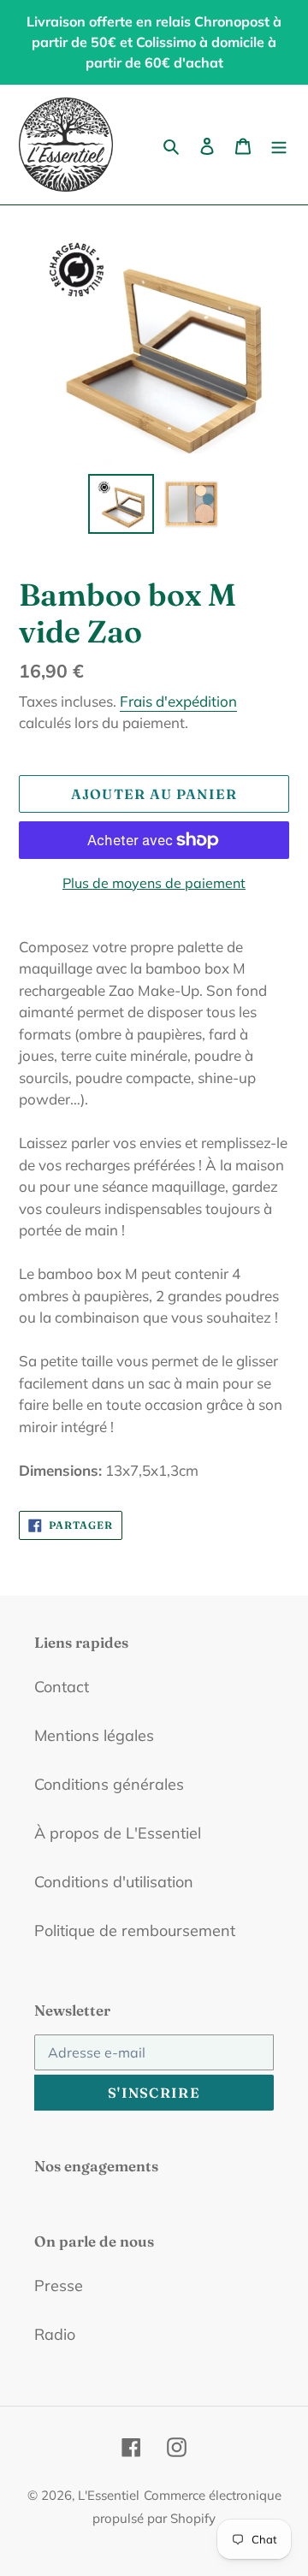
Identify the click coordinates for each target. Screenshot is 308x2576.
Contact (62, 1687)
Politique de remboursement (135, 1931)
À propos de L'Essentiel (118, 1833)
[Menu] (279, 145)
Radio (55, 2334)
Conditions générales (109, 1784)
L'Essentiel (109, 2495)
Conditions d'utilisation (114, 1882)
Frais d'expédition (178, 701)
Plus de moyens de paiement (154, 883)
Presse (59, 2286)
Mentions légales (94, 1735)
